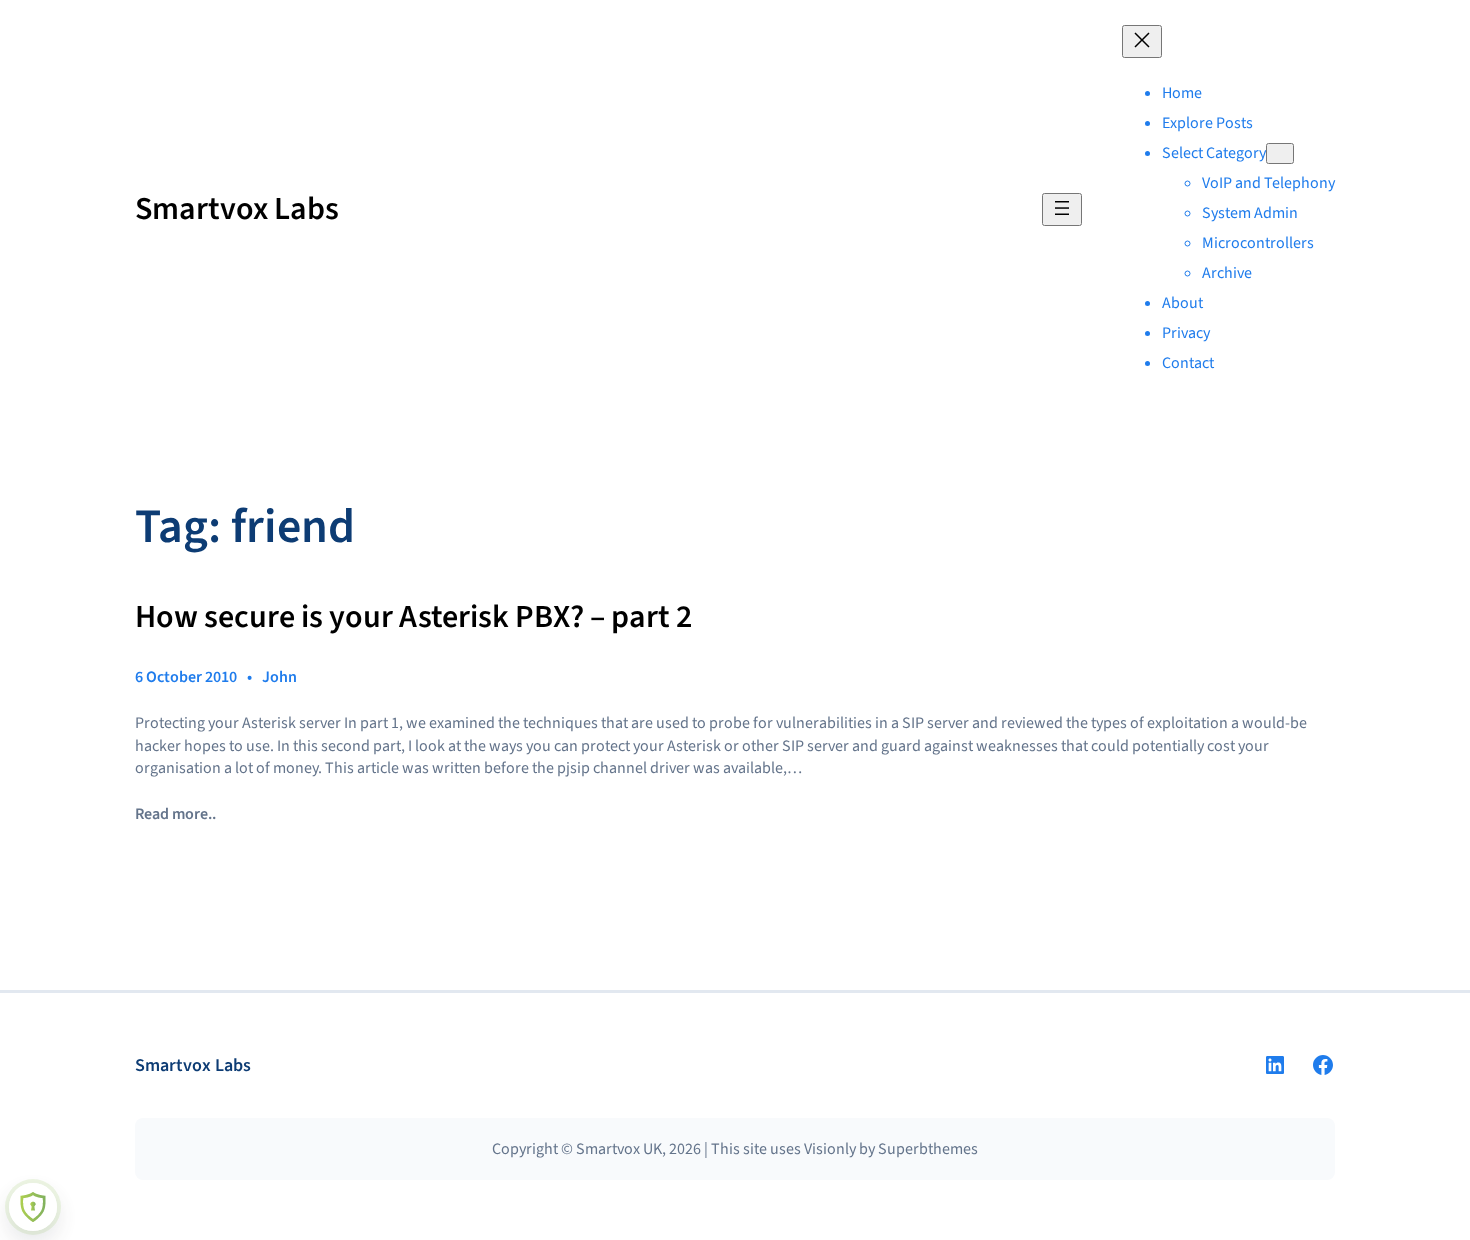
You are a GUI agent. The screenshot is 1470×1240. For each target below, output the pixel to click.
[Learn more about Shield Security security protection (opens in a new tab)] (33, 1207)
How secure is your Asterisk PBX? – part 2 (413, 618)
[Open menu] (1062, 209)
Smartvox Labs (237, 209)
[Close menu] (1142, 41)
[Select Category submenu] (1280, 153)
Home (1182, 93)
